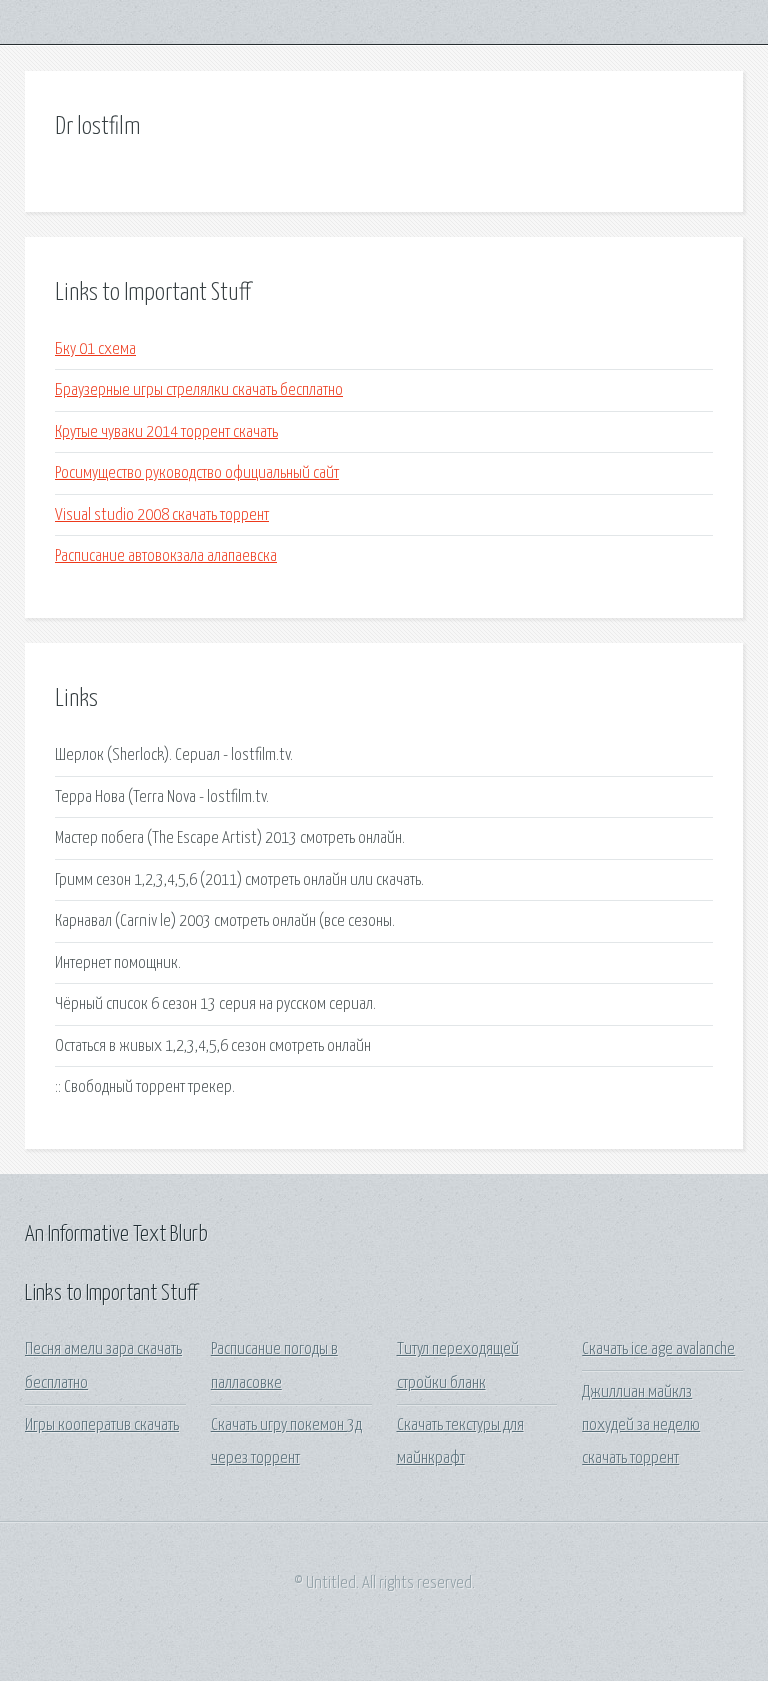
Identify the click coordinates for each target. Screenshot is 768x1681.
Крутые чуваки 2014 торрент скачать (166, 432)
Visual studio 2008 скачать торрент (162, 515)
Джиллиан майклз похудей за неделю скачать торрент (641, 1426)
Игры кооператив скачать (102, 1425)
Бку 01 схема (95, 349)
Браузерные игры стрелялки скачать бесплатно (199, 390)
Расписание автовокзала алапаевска (166, 556)
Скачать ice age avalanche (658, 1349)
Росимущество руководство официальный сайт (197, 473)
